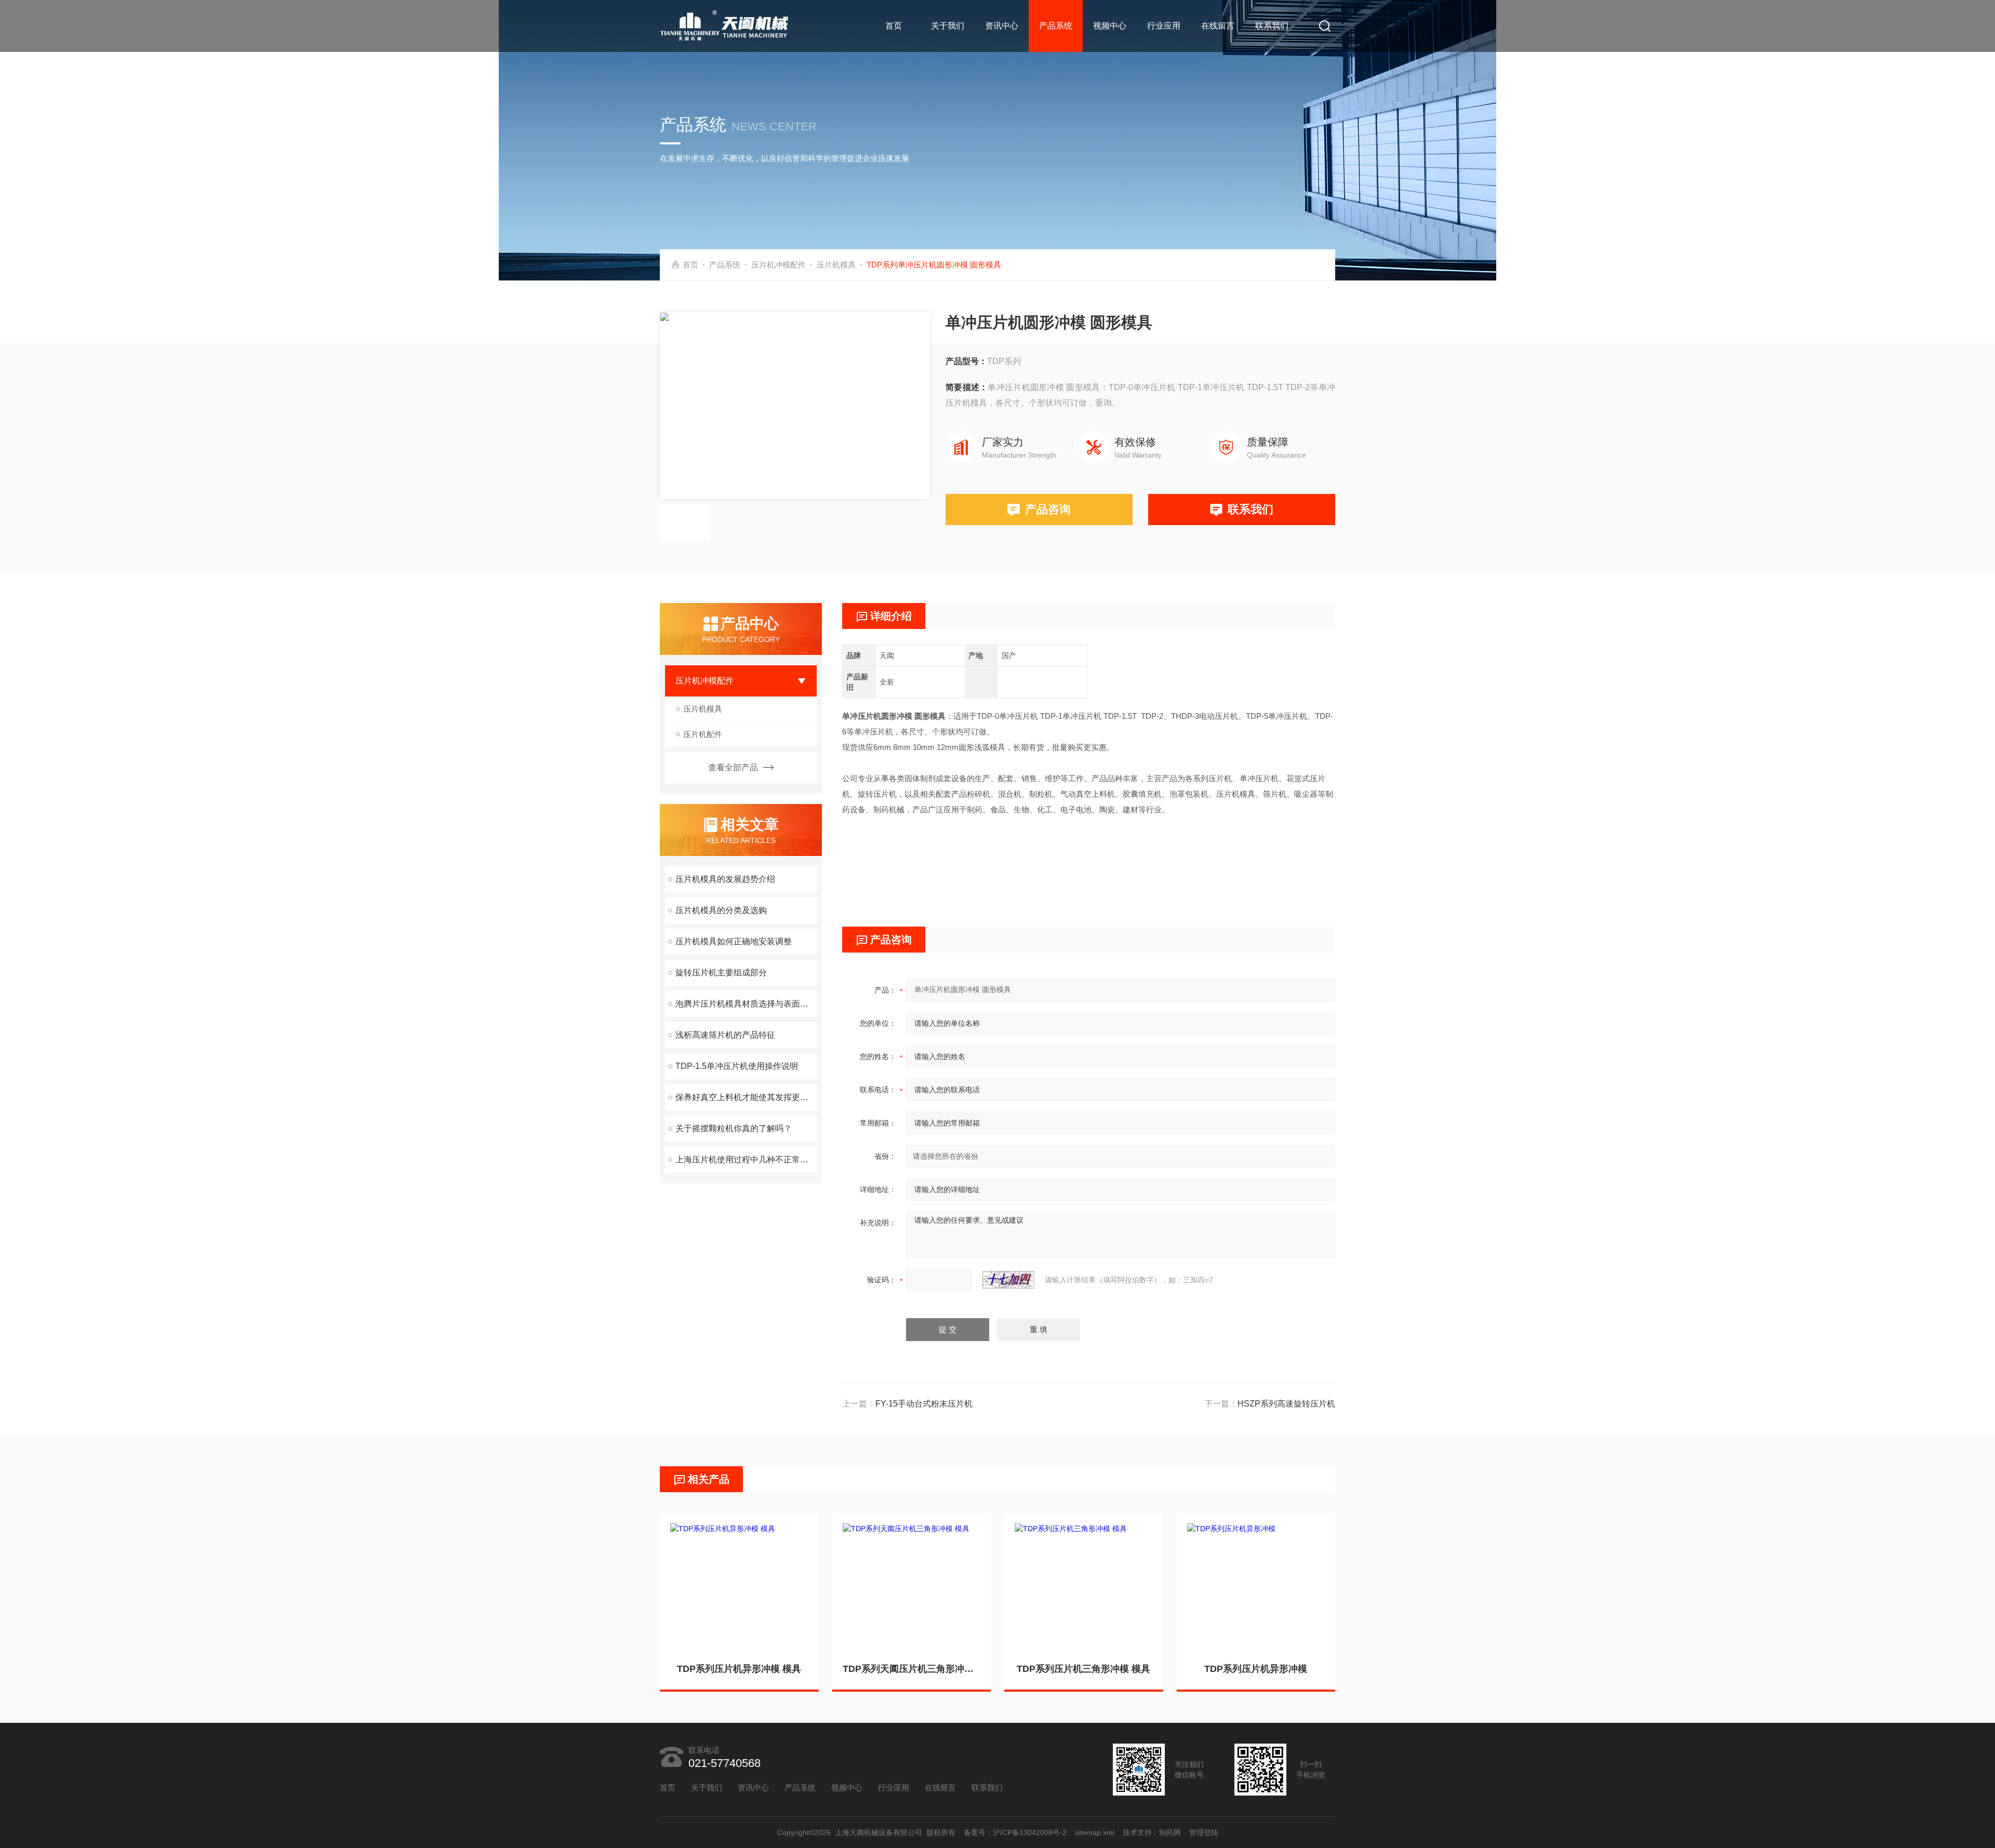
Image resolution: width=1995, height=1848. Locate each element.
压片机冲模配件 (779, 265)
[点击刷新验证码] (1008, 1280)
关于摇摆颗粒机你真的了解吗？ (734, 1128)
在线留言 (1218, 26)
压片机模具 (836, 265)
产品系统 (1056, 26)
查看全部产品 (733, 767)
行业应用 (1164, 26)
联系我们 (1272, 26)
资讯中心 (1002, 26)
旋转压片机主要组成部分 (721, 973)
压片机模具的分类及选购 (721, 910)
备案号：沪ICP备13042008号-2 (1015, 1832)
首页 (894, 26)
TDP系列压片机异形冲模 (1256, 1669)
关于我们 (948, 26)
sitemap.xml (1095, 1832)
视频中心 (1110, 26)
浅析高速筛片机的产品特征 (725, 1035)
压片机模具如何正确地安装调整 (734, 941)
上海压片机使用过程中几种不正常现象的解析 (746, 1160)
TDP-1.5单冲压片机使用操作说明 (737, 1066)
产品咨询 (1048, 509)
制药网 (1170, 1832)
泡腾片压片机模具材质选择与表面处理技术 (746, 1004)
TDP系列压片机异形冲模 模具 (739, 1669)
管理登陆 (1204, 1832)
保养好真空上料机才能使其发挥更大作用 (746, 1097)
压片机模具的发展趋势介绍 (725, 879)
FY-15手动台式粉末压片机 (924, 1404)
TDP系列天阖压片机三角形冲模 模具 (912, 1669)
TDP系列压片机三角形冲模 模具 (1083, 1669)
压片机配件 (703, 734)
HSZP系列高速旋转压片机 (1286, 1404)
